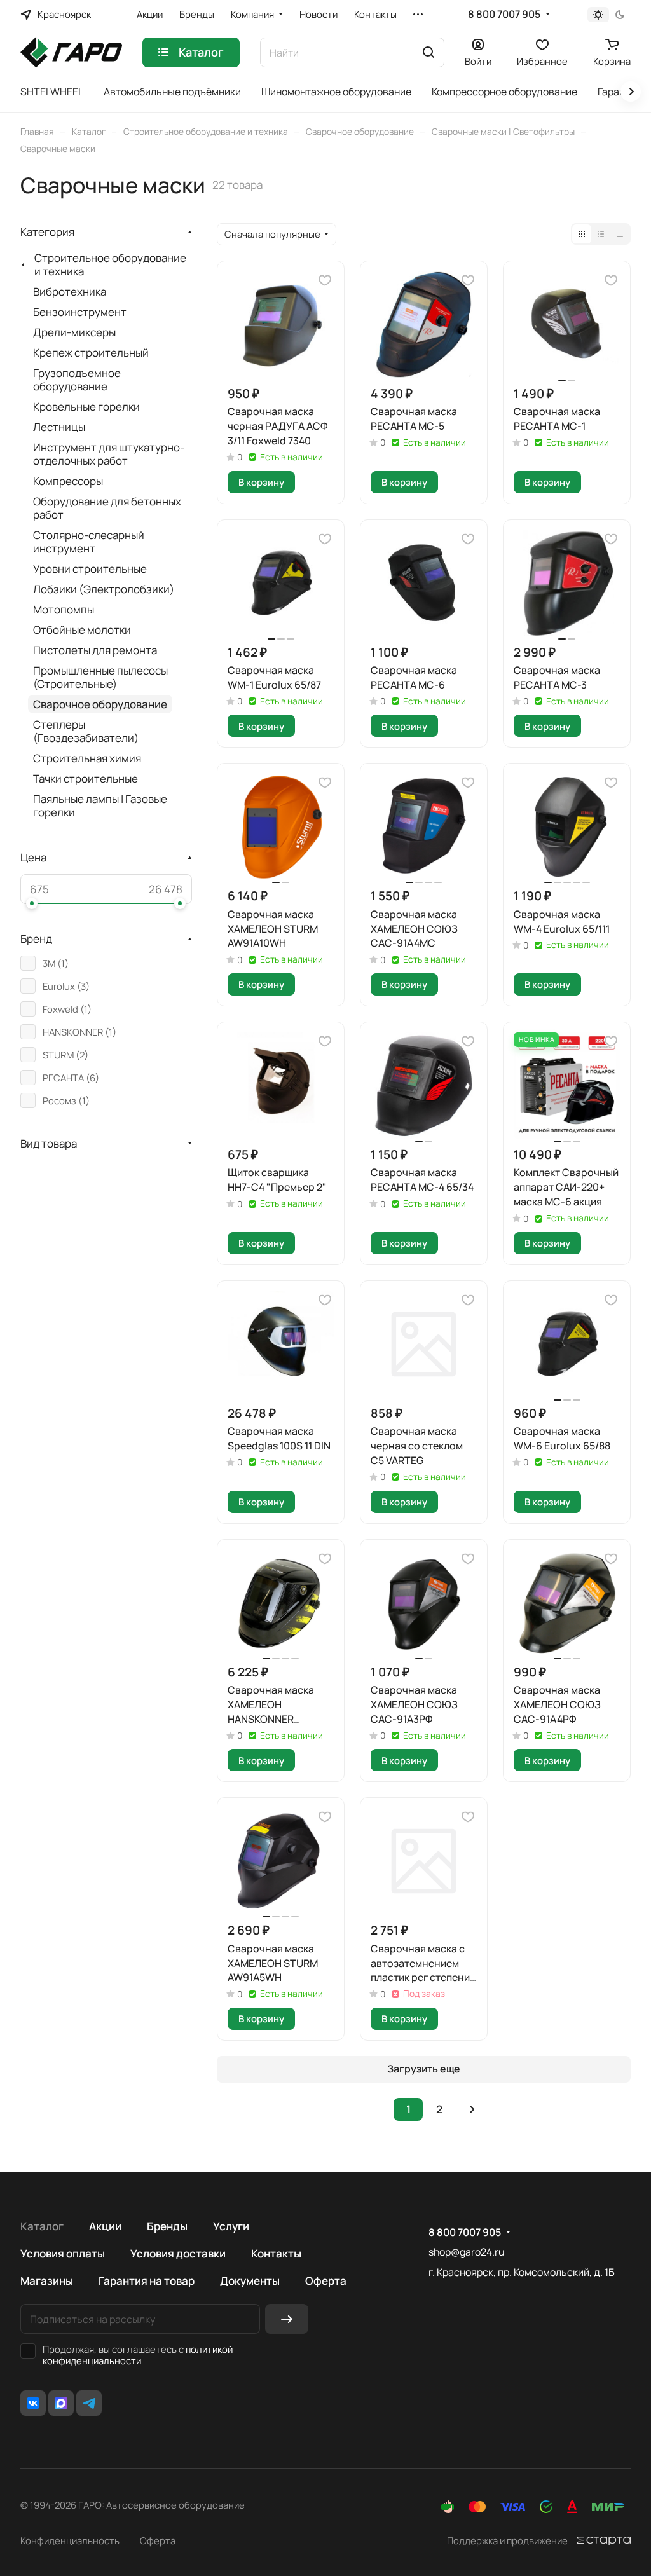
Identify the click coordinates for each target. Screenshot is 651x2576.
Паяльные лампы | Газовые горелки (100, 805)
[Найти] (428, 52)
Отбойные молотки (82, 630)
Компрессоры (68, 481)
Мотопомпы (64, 609)
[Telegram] (89, 2403)
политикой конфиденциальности (138, 2355)
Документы (250, 2281)
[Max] (61, 2403)
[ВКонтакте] (33, 2403)
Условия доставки (178, 2253)
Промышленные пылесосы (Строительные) (100, 677)
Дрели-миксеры (74, 332)
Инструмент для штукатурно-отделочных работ (109, 454)
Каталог (42, 2226)
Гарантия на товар (147, 2281)
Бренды (167, 2226)
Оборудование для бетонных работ (107, 508)
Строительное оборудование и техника (110, 264)
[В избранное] (325, 280)
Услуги (231, 2226)
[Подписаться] (287, 2319)
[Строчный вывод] (601, 234)
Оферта (326, 2281)
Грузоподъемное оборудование (77, 380)
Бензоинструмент (80, 312)
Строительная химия (87, 758)
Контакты (276, 2253)
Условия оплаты (63, 2253)
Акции (105, 2226)
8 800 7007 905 (504, 14)
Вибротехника (70, 291)
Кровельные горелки (86, 407)
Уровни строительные (90, 569)
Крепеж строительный (91, 353)
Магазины (47, 2281)
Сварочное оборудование (100, 704)
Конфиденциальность (70, 2540)
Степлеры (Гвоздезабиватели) (86, 731)
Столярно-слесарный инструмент (89, 542)
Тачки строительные (86, 778)
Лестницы (59, 427)
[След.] (472, 2109)
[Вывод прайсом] (620, 234)
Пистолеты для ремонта (95, 650)
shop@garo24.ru (466, 2252)
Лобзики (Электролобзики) (104, 589)
